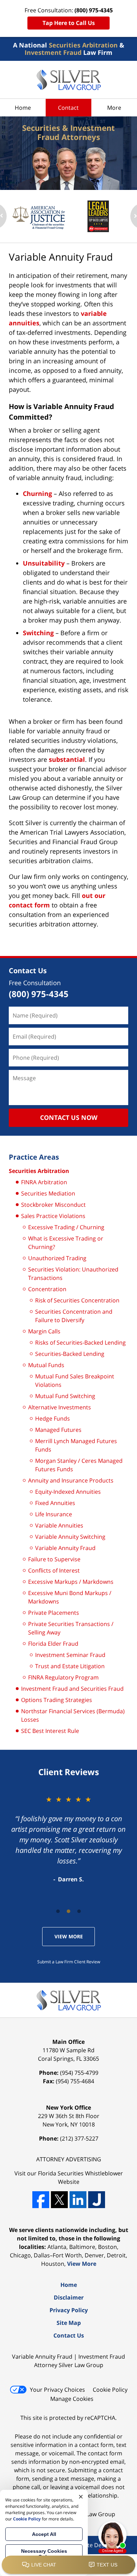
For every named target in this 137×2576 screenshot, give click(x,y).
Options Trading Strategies (57, 1700)
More (114, 108)
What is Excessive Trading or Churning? (66, 1243)
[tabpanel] (68, 1839)
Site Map (69, 2323)
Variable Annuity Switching (70, 1537)
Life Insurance (54, 1514)
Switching (38, 633)
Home (23, 108)
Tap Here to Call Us (69, 23)
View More (69, 1936)
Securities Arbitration (39, 1171)
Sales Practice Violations (53, 1216)
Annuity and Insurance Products (71, 1480)
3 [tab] (79, 1911)
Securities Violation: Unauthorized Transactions (73, 1274)
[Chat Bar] (68, 2565)
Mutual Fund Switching (65, 1396)
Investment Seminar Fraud (70, 1655)
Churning (37, 493)
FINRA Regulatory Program (63, 1677)
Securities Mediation (48, 1193)
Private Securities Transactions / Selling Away (71, 1628)
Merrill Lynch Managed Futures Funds (76, 1445)
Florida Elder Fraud (53, 1644)
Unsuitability (44, 563)
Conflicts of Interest (54, 1570)
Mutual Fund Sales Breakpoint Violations (75, 1381)
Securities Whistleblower (90, 2173)
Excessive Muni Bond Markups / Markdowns (70, 1597)
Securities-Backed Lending (70, 1354)
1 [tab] (58, 1911)
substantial (67, 759)
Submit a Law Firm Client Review (69, 1962)
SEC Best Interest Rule (50, 1731)
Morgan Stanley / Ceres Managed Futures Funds (79, 1465)
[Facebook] (41, 2200)
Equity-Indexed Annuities (68, 1492)
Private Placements (54, 1613)
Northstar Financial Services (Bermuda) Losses (73, 1715)
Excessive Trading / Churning (66, 1227)
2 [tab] (68, 1911)
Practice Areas (34, 1157)
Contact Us (28, 971)
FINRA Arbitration (44, 1182)
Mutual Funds (46, 1365)
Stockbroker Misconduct (53, 1205)
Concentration (47, 1289)
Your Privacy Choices (57, 2390)
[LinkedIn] (78, 2200)
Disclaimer (69, 2297)
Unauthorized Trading (57, 1258)
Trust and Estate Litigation (70, 1666)
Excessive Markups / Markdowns (71, 1582)
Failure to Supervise (54, 1559)
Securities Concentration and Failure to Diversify (74, 1316)
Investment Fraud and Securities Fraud (72, 1689)
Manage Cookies (72, 2399)
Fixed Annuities (55, 1503)
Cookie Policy (110, 2390)
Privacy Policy (69, 2310)
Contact (68, 108)
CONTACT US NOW (69, 1117)
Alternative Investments (60, 1407)
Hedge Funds (53, 1418)
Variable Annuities (59, 1525)
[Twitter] (59, 2200)
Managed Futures (58, 1430)
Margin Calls (44, 1331)
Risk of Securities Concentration (77, 1300)
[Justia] (97, 2200)
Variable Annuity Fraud (65, 1548)
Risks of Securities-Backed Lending (80, 1343)
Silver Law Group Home (69, 80)
